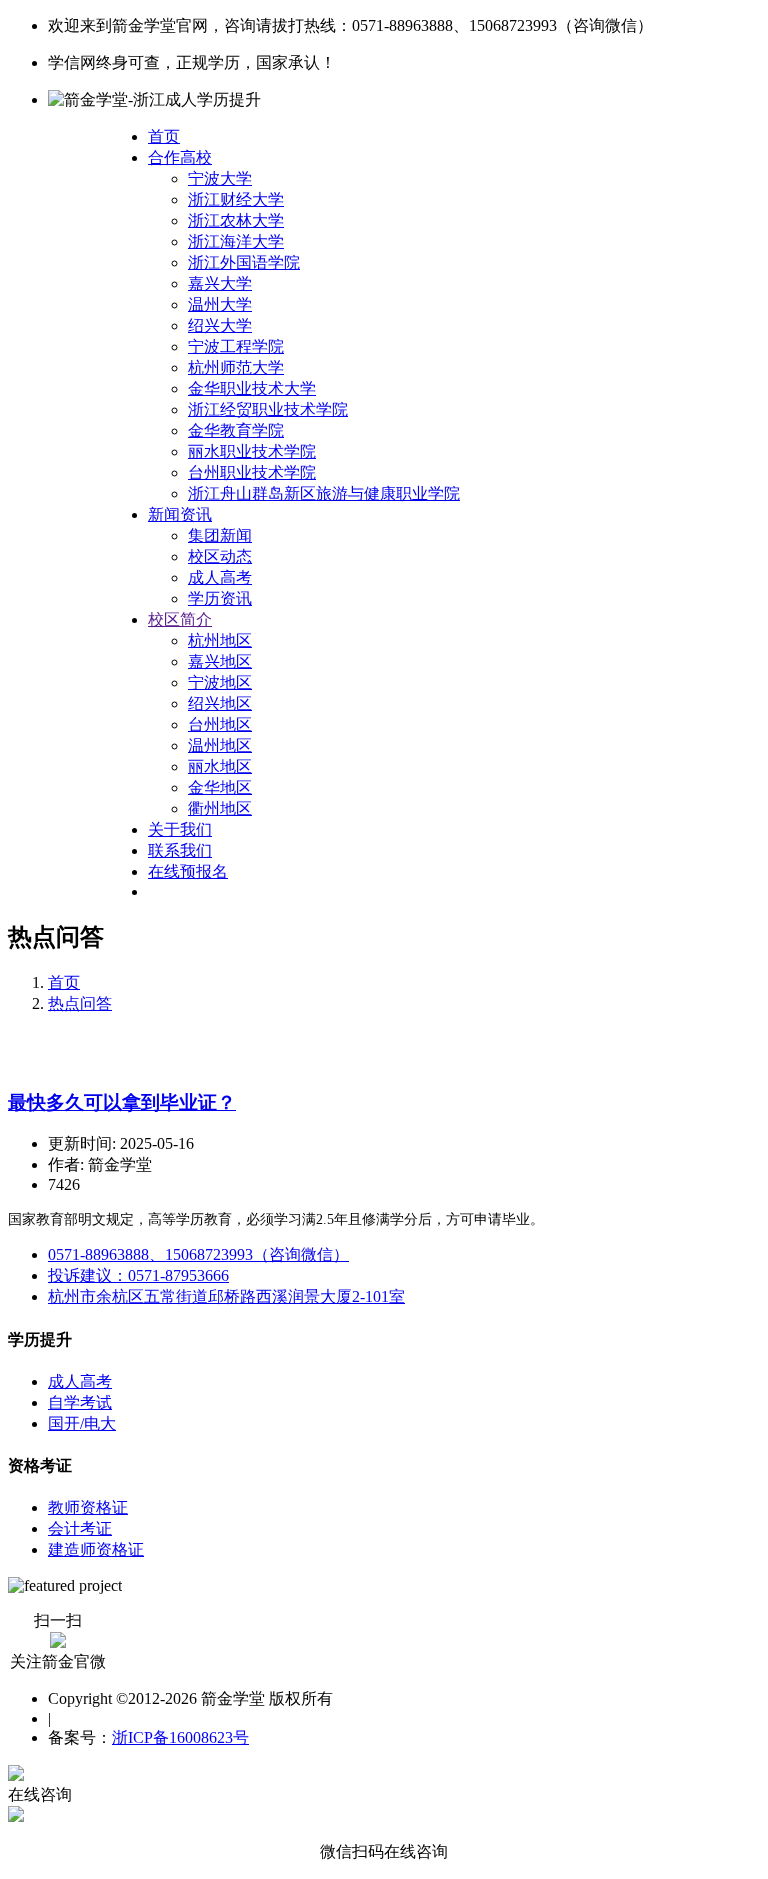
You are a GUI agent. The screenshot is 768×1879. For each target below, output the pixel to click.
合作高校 (180, 157)
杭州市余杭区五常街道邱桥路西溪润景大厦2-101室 (226, 1296)
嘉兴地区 (220, 661)
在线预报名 (188, 871)
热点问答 (80, 1003)
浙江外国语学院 (244, 262)
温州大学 (220, 304)
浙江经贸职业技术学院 (268, 409)
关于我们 (180, 829)
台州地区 (220, 724)
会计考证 (80, 1528)
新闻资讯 (180, 514)
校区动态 (220, 556)
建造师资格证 (96, 1549)
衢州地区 (220, 808)
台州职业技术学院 (252, 472)
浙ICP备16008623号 (180, 1737)
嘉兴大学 (220, 283)
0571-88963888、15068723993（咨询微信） (198, 1254)
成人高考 (220, 577)
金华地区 (220, 787)
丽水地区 (220, 766)
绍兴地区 (220, 703)
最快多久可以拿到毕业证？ (122, 1102)
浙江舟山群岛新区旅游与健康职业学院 (324, 493)
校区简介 (180, 619)
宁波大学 (220, 178)
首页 (164, 136)
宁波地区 (220, 682)
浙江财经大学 (236, 199)
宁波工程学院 (236, 346)
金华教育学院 (236, 430)
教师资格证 (88, 1507)
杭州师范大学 (236, 367)
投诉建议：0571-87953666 (138, 1275)
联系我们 (180, 850)
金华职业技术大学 (252, 388)
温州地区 (220, 745)
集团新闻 (220, 535)
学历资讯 (220, 598)
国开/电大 (82, 1423)
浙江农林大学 (236, 220)
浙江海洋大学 (236, 241)
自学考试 (80, 1402)
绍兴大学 (220, 325)
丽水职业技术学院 (252, 451)
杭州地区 (220, 640)
